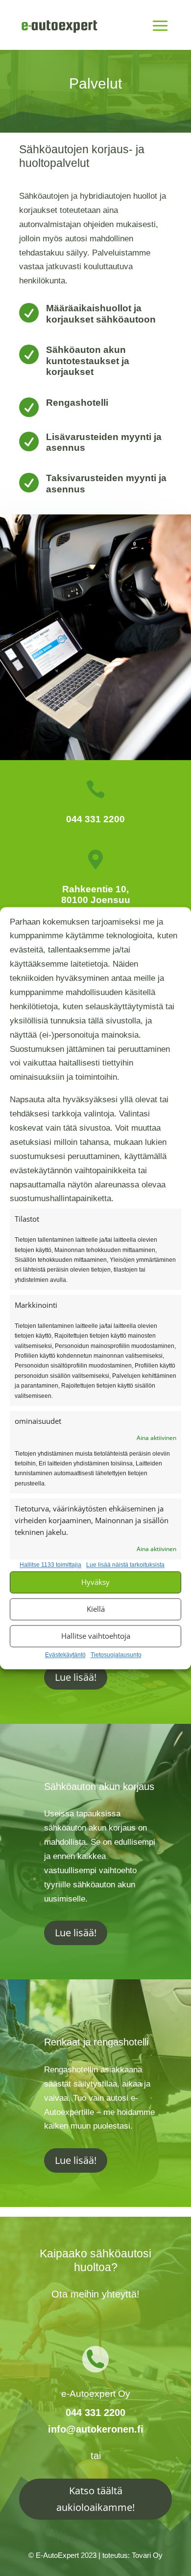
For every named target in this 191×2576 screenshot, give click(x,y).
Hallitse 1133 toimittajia (50, 1565)
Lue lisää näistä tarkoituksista (125, 1565)
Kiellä (96, 1609)
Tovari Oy (147, 2555)
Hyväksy (95, 1582)
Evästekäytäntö (65, 1655)
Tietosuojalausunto (116, 1655)
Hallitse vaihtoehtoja (96, 1636)
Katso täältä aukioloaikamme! (95, 2499)
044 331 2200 (95, 819)
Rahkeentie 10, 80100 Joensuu (96, 894)
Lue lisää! (76, 1677)
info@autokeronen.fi (96, 2429)
